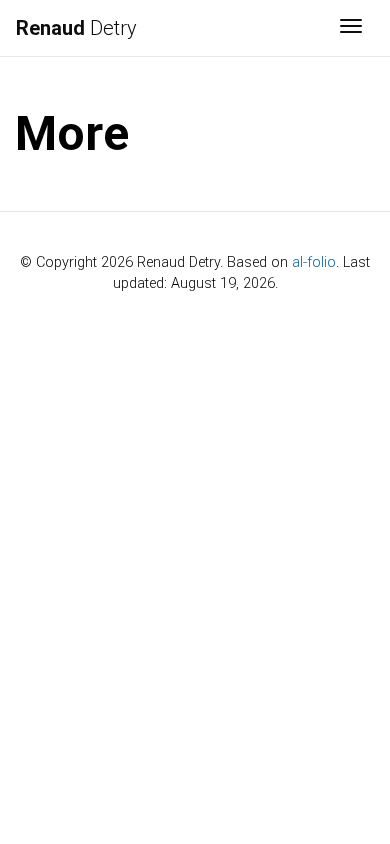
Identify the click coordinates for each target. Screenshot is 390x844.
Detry (76, 28)
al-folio (314, 262)
